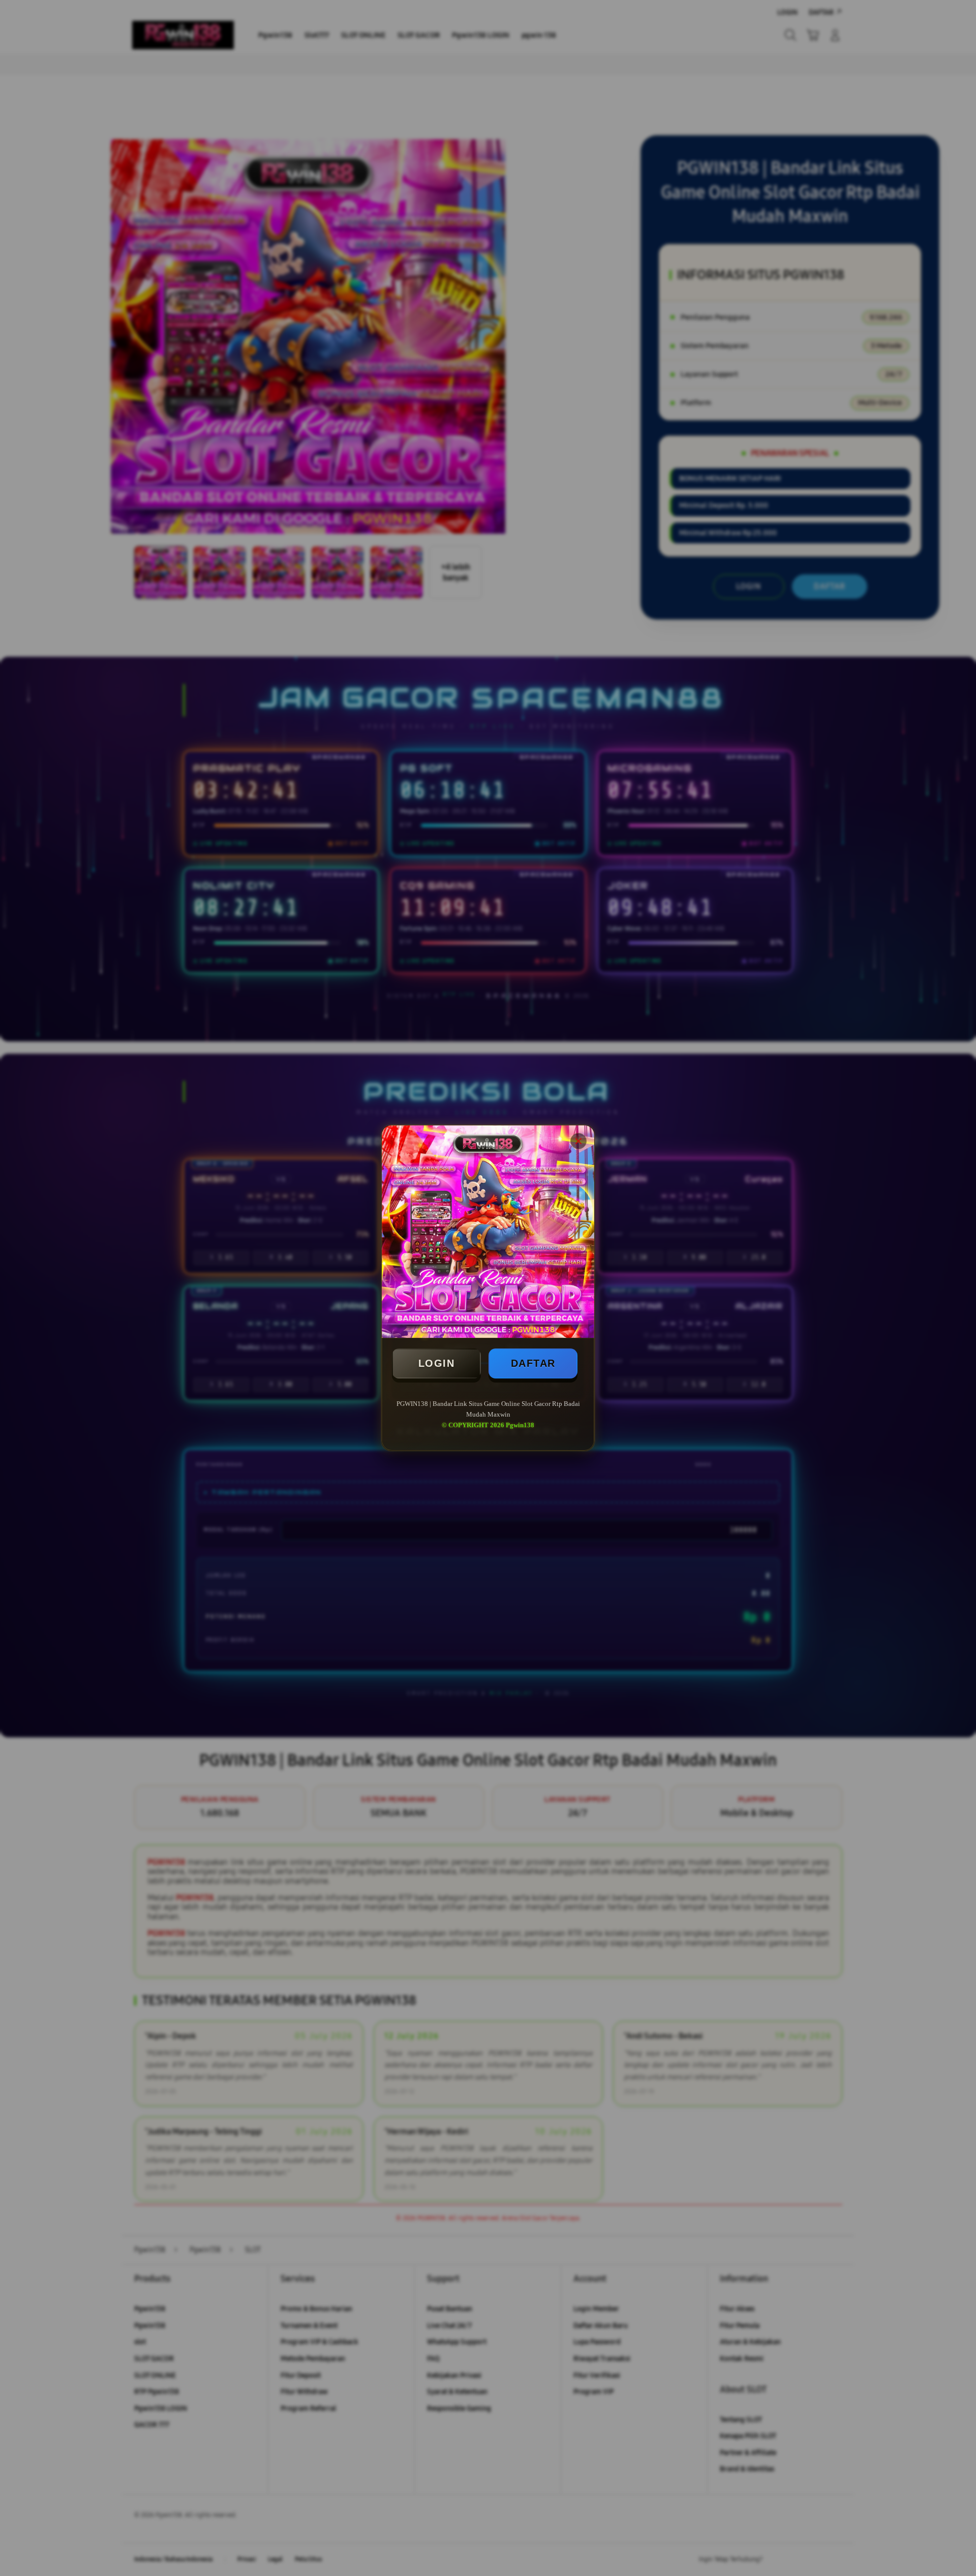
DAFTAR (533, 1363)
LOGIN (437, 1363)
